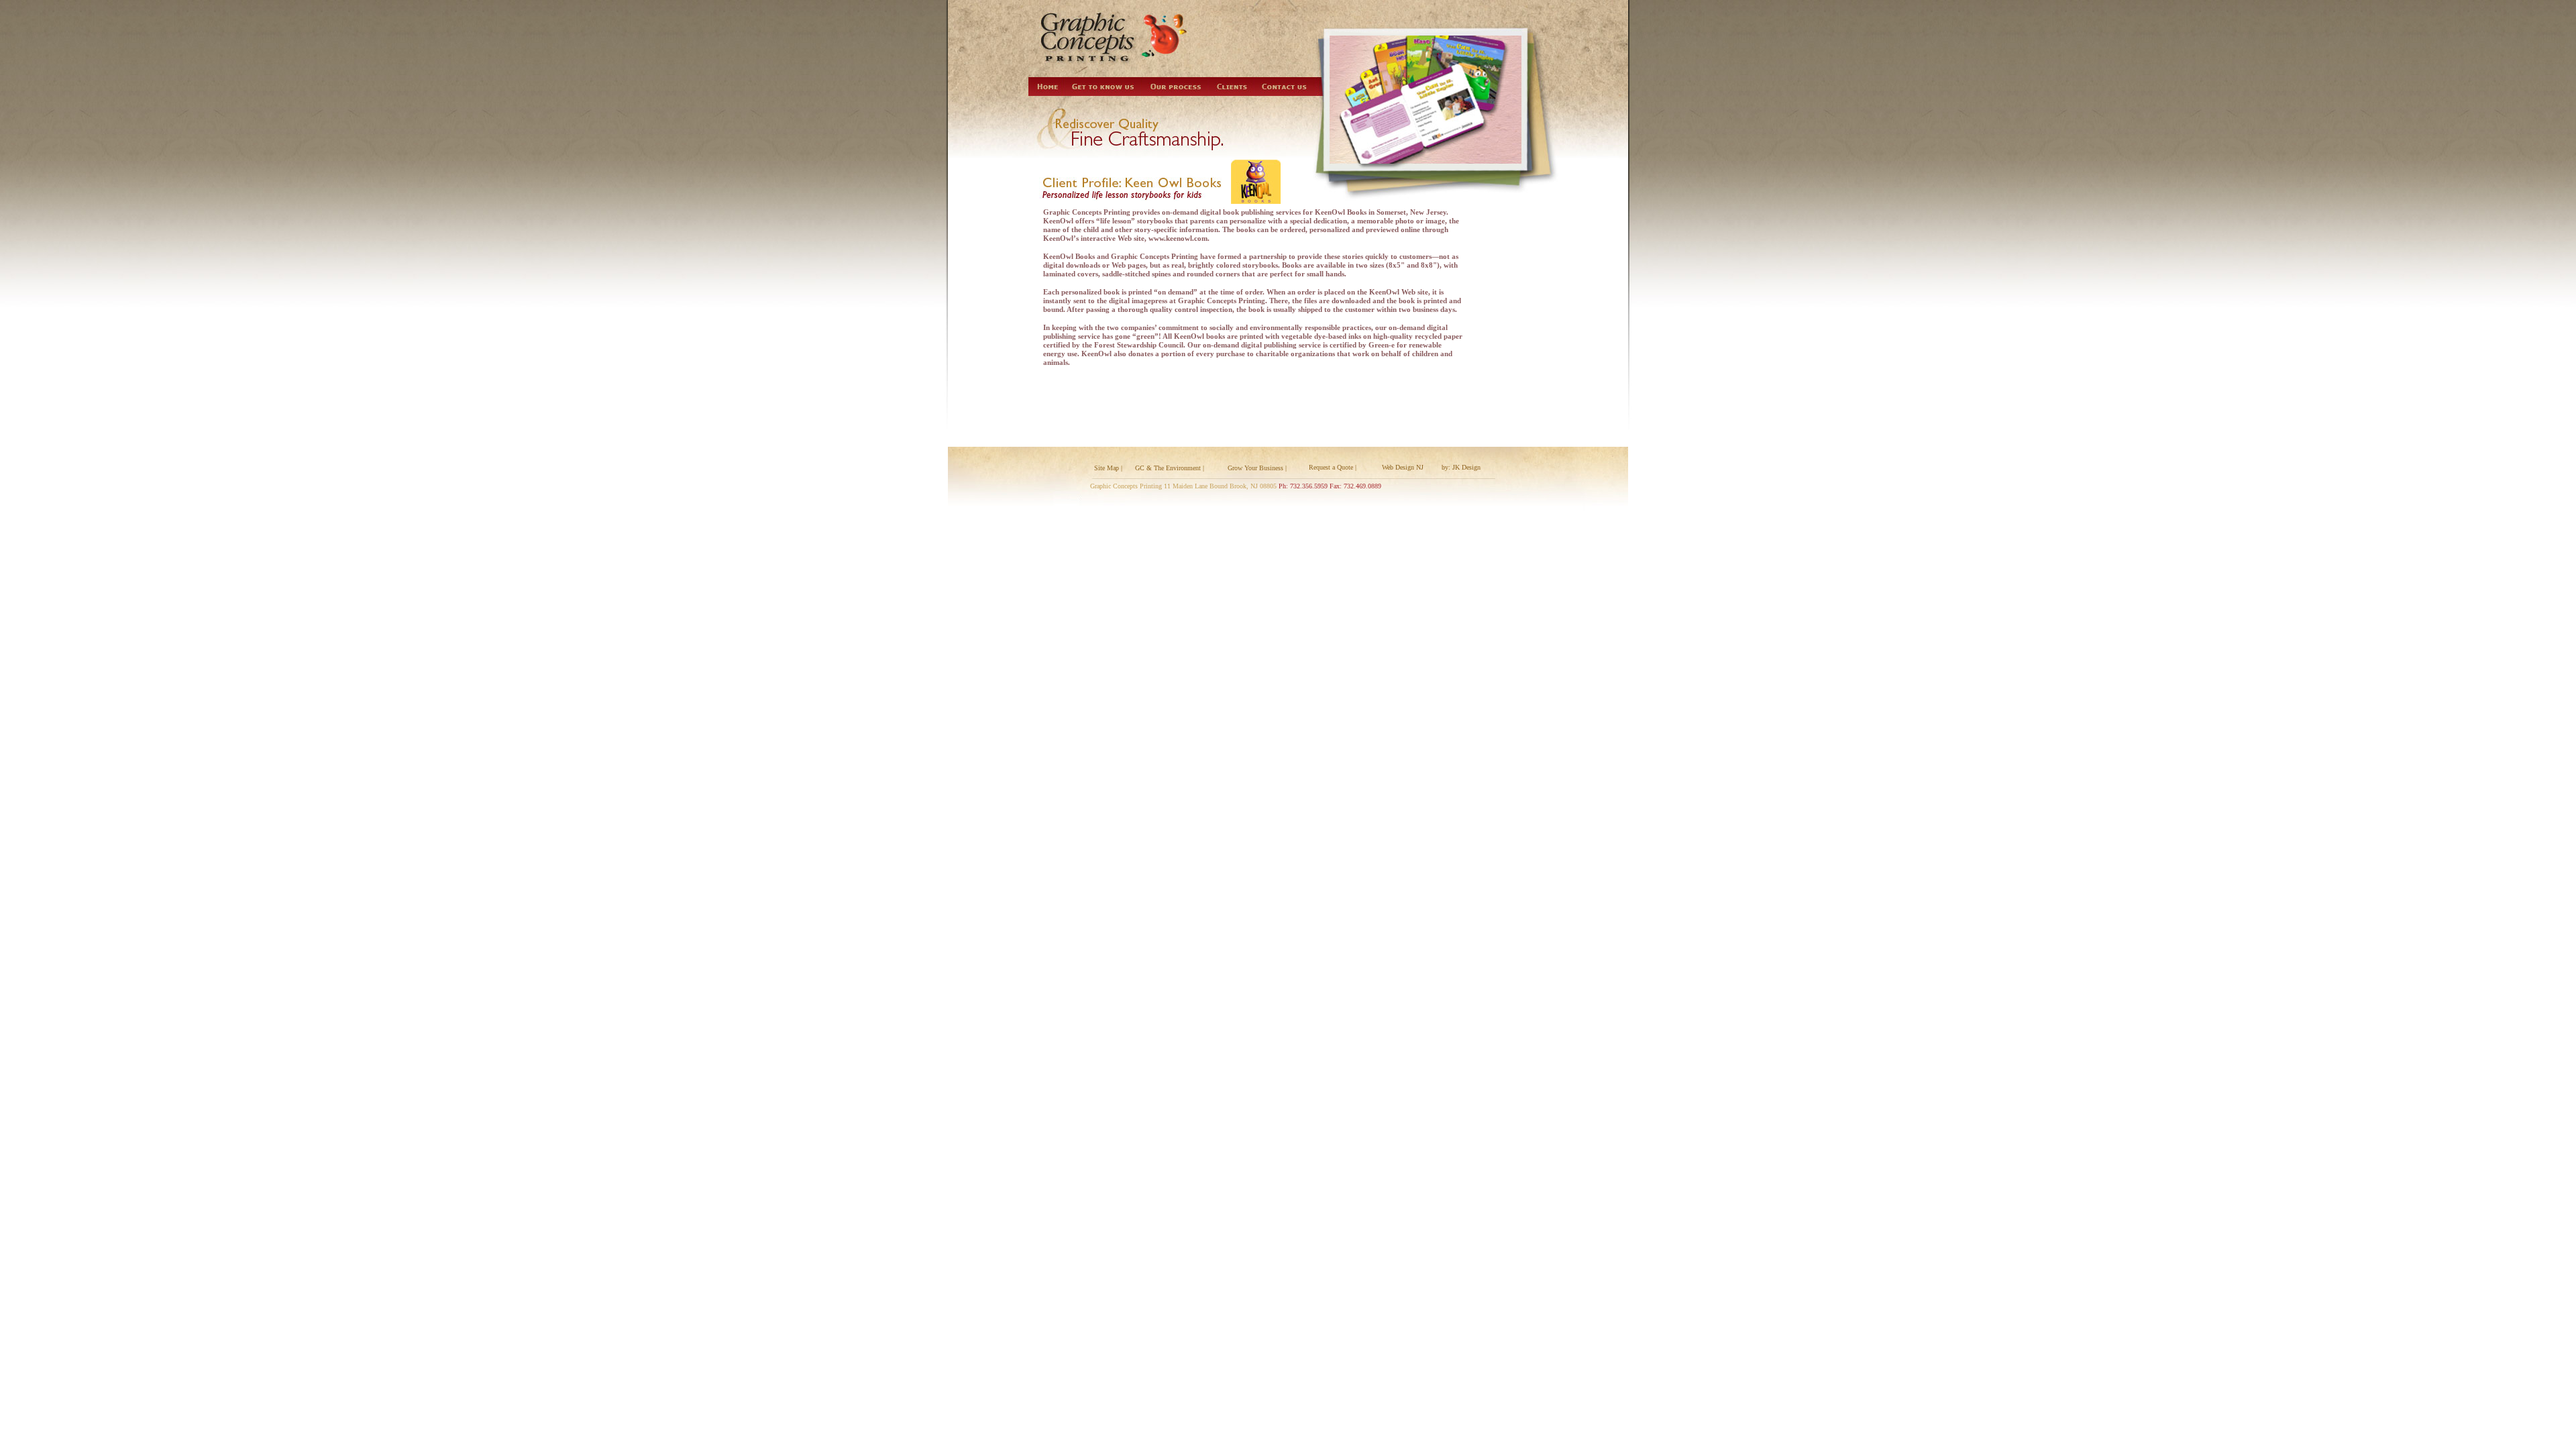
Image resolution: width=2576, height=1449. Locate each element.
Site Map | (1108, 468)
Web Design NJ (1403, 467)
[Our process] (1175, 87)
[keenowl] (1256, 182)
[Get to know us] (1104, 87)
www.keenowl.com (1178, 238)
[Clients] (1232, 87)
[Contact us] (1285, 87)
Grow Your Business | (1257, 468)
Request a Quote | (1333, 467)
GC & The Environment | (1170, 468)
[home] (1047, 87)
